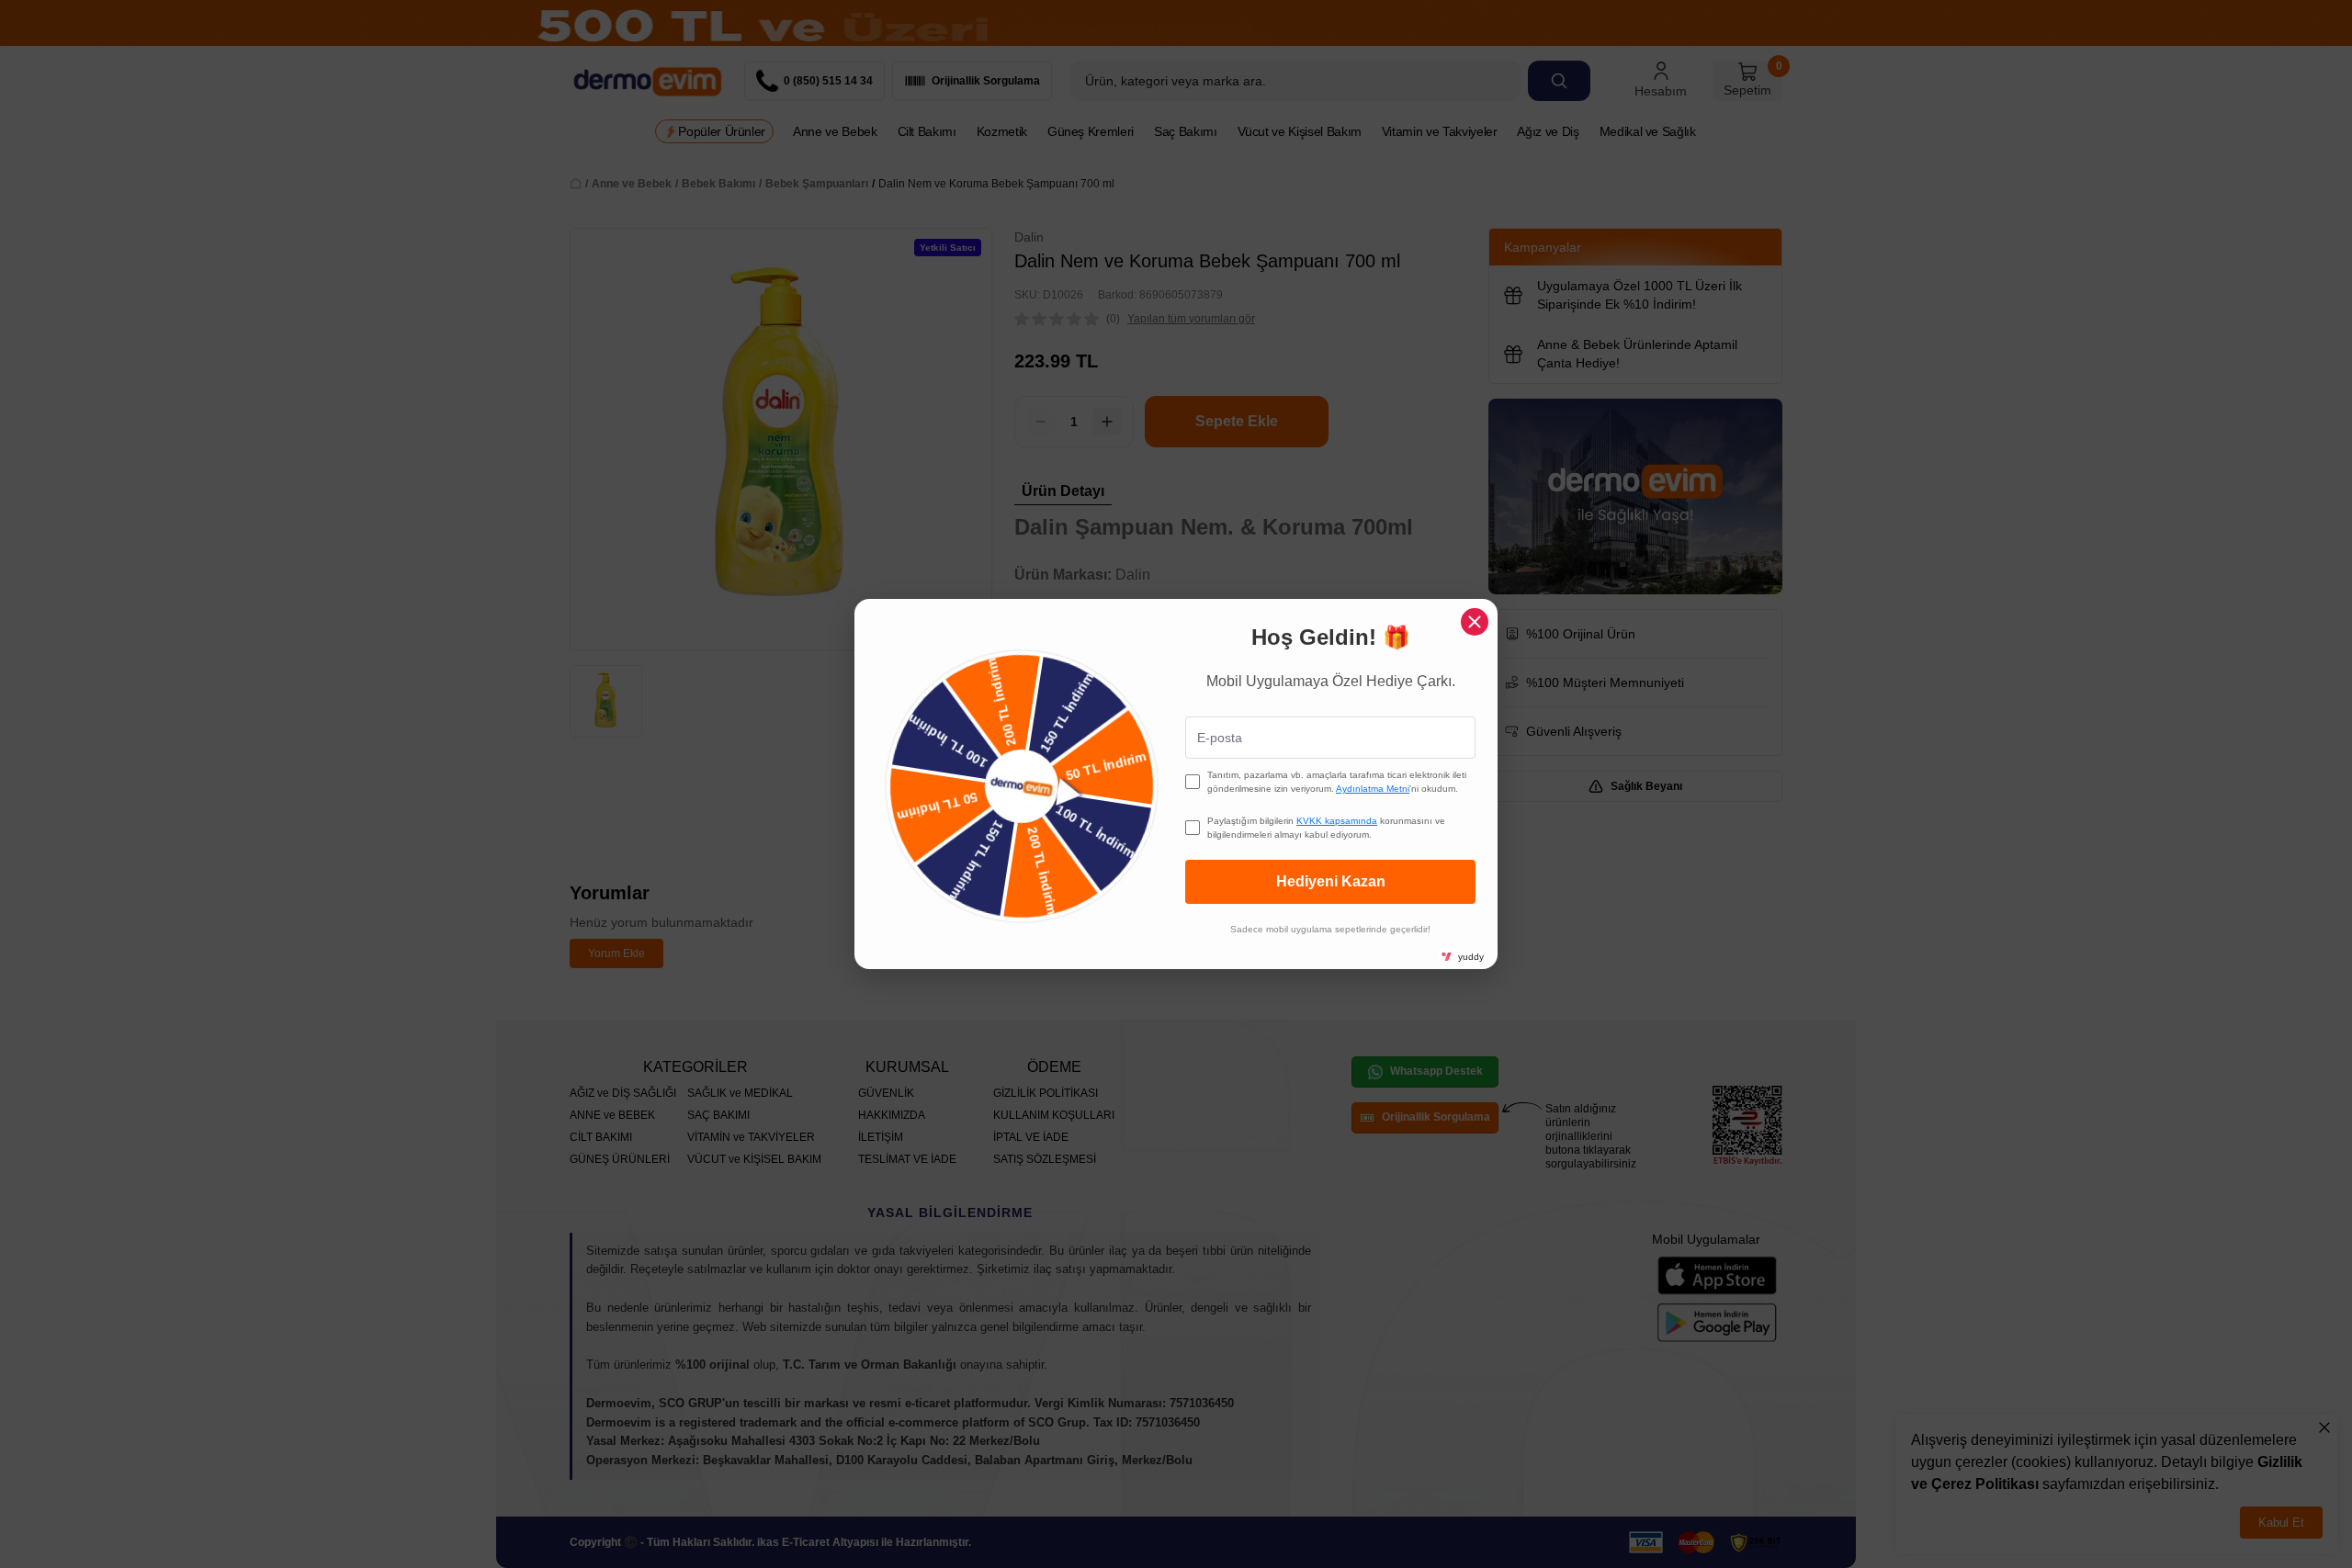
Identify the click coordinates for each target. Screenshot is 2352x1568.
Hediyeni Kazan (1331, 881)
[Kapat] (1475, 622)
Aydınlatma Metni (1373, 789)
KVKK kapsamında (1337, 821)
